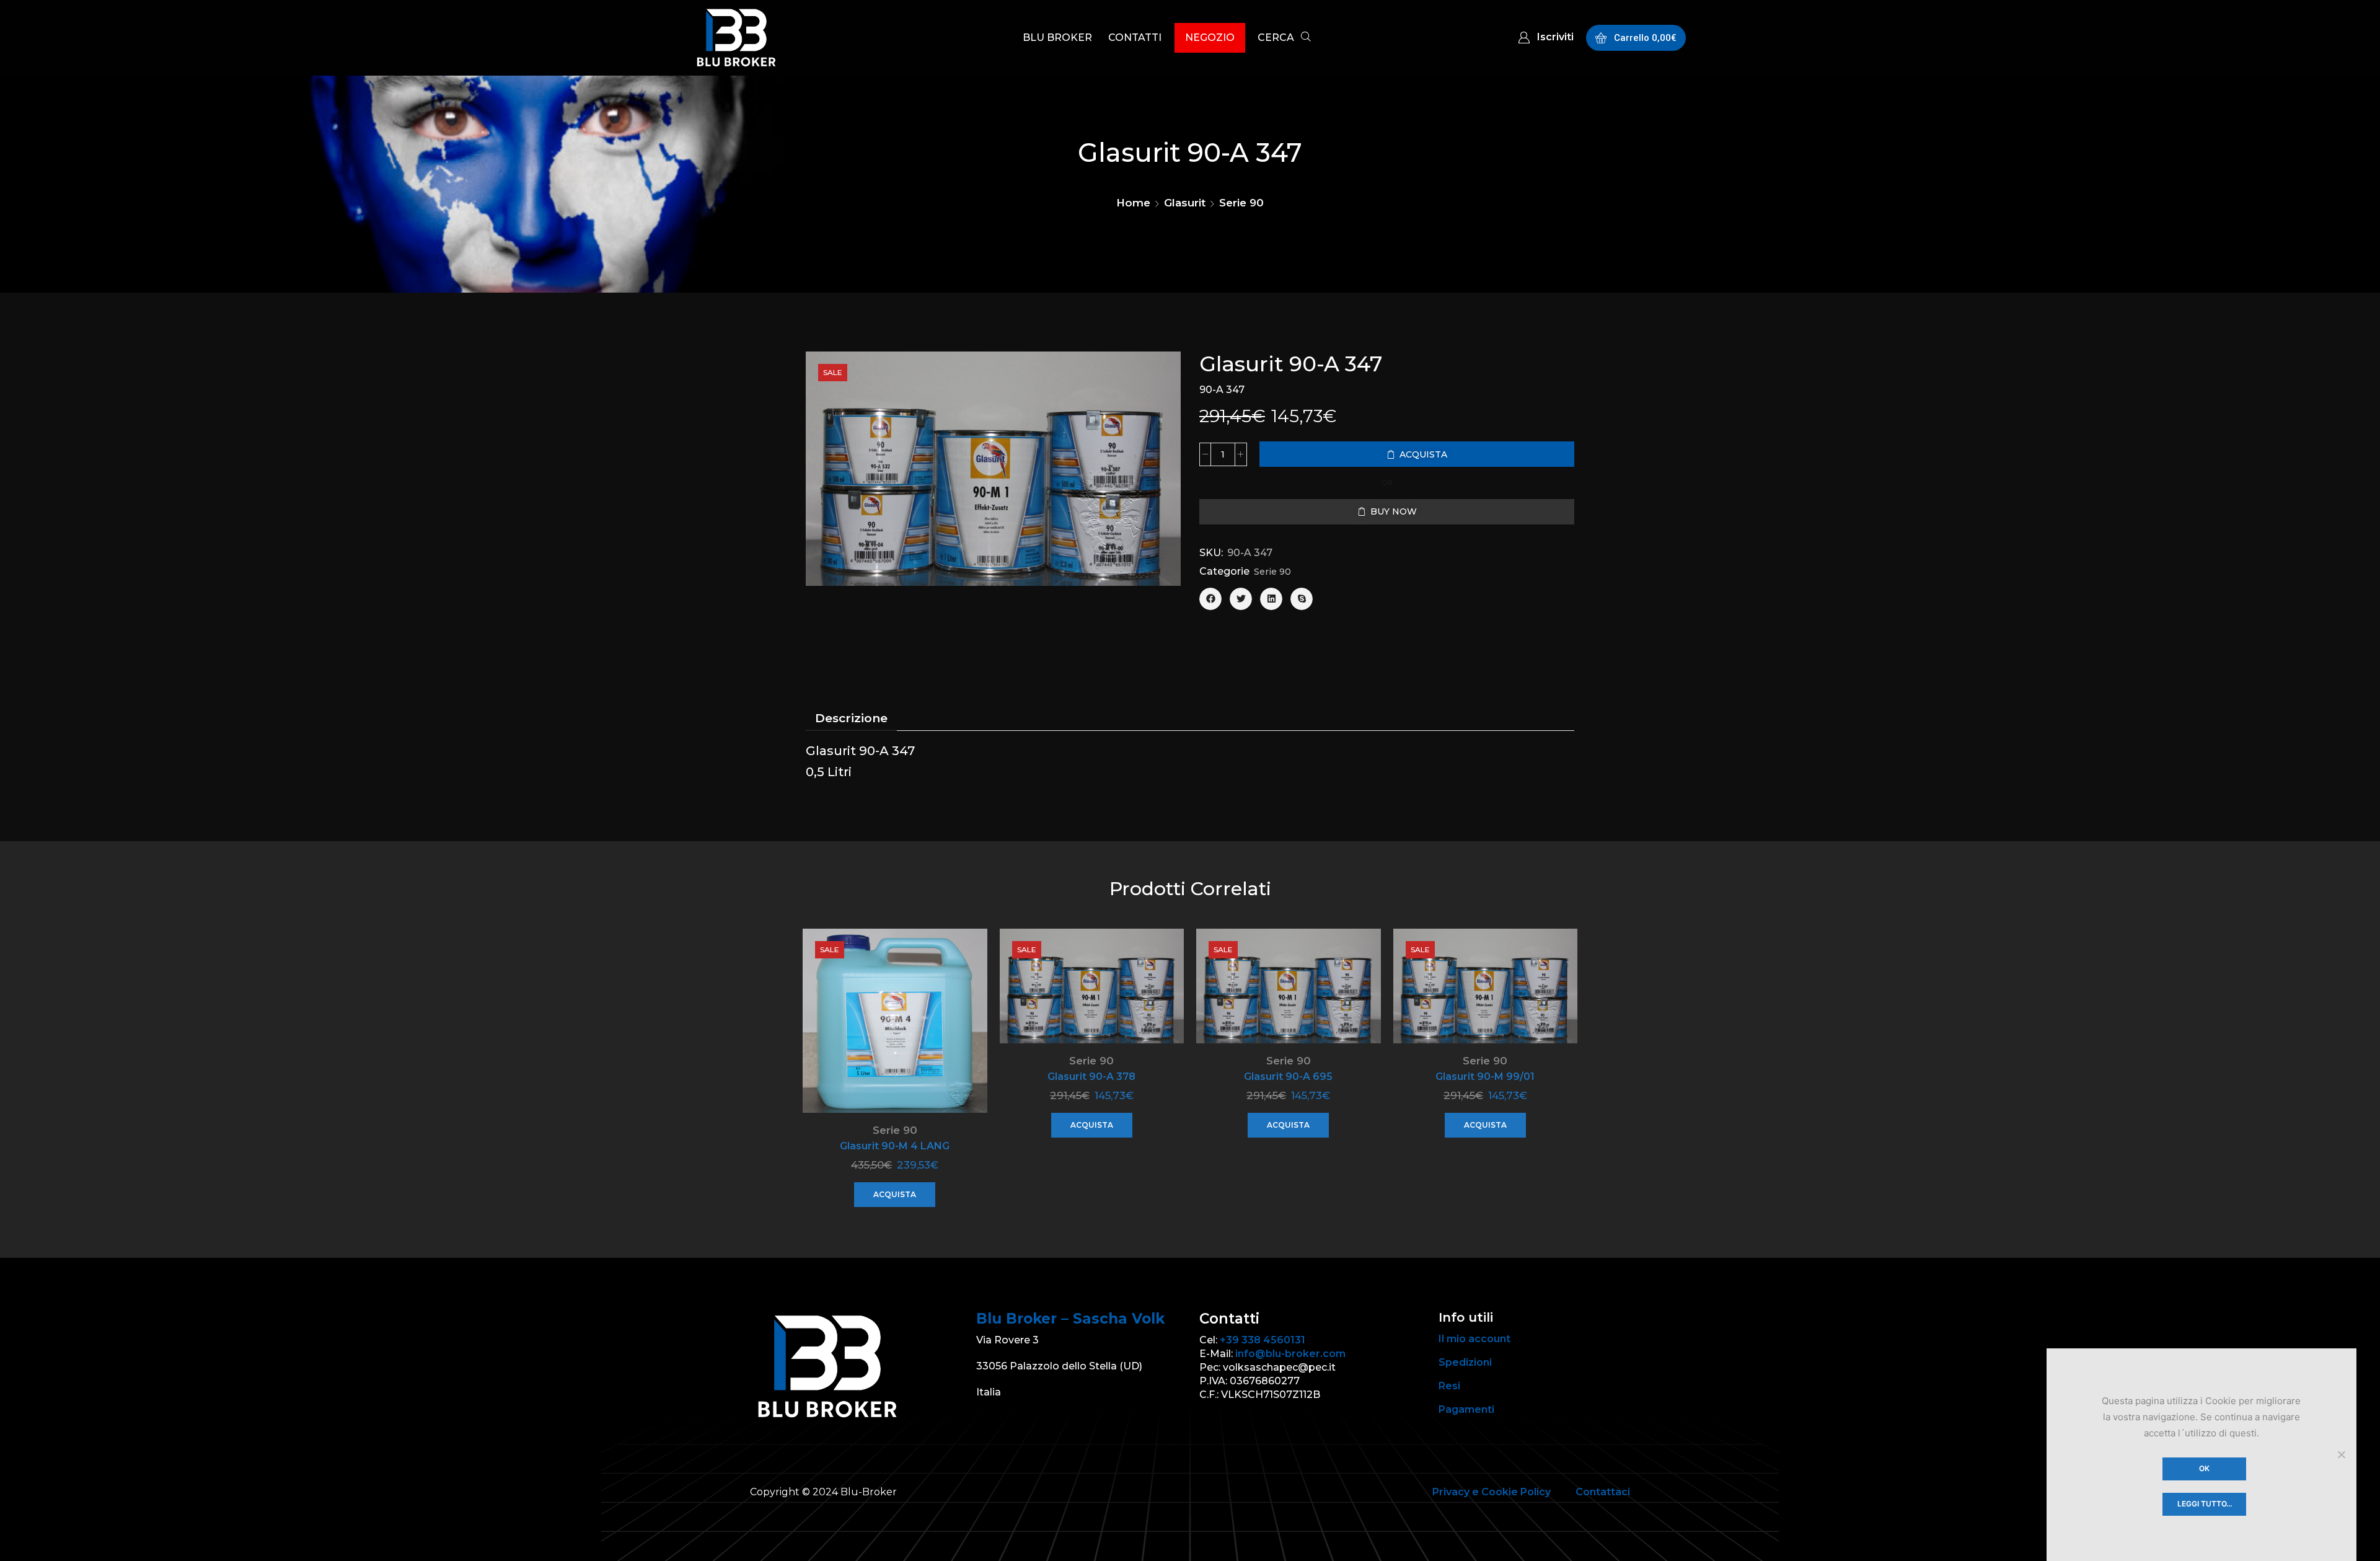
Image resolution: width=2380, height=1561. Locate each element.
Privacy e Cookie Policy (1492, 1492)
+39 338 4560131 (1263, 1340)
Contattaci (1603, 1492)
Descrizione (851, 718)
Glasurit (1185, 203)
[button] (1284, 39)
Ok (2204, 1468)
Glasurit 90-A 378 (1091, 1077)
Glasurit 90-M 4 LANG (895, 1146)
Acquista (895, 1194)
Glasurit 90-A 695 (1288, 1077)
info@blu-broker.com (1290, 1354)
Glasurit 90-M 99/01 (1485, 1077)
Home (1133, 203)
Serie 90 (1241, 203)
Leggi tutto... (2205, 1504)
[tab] (851, 719)
